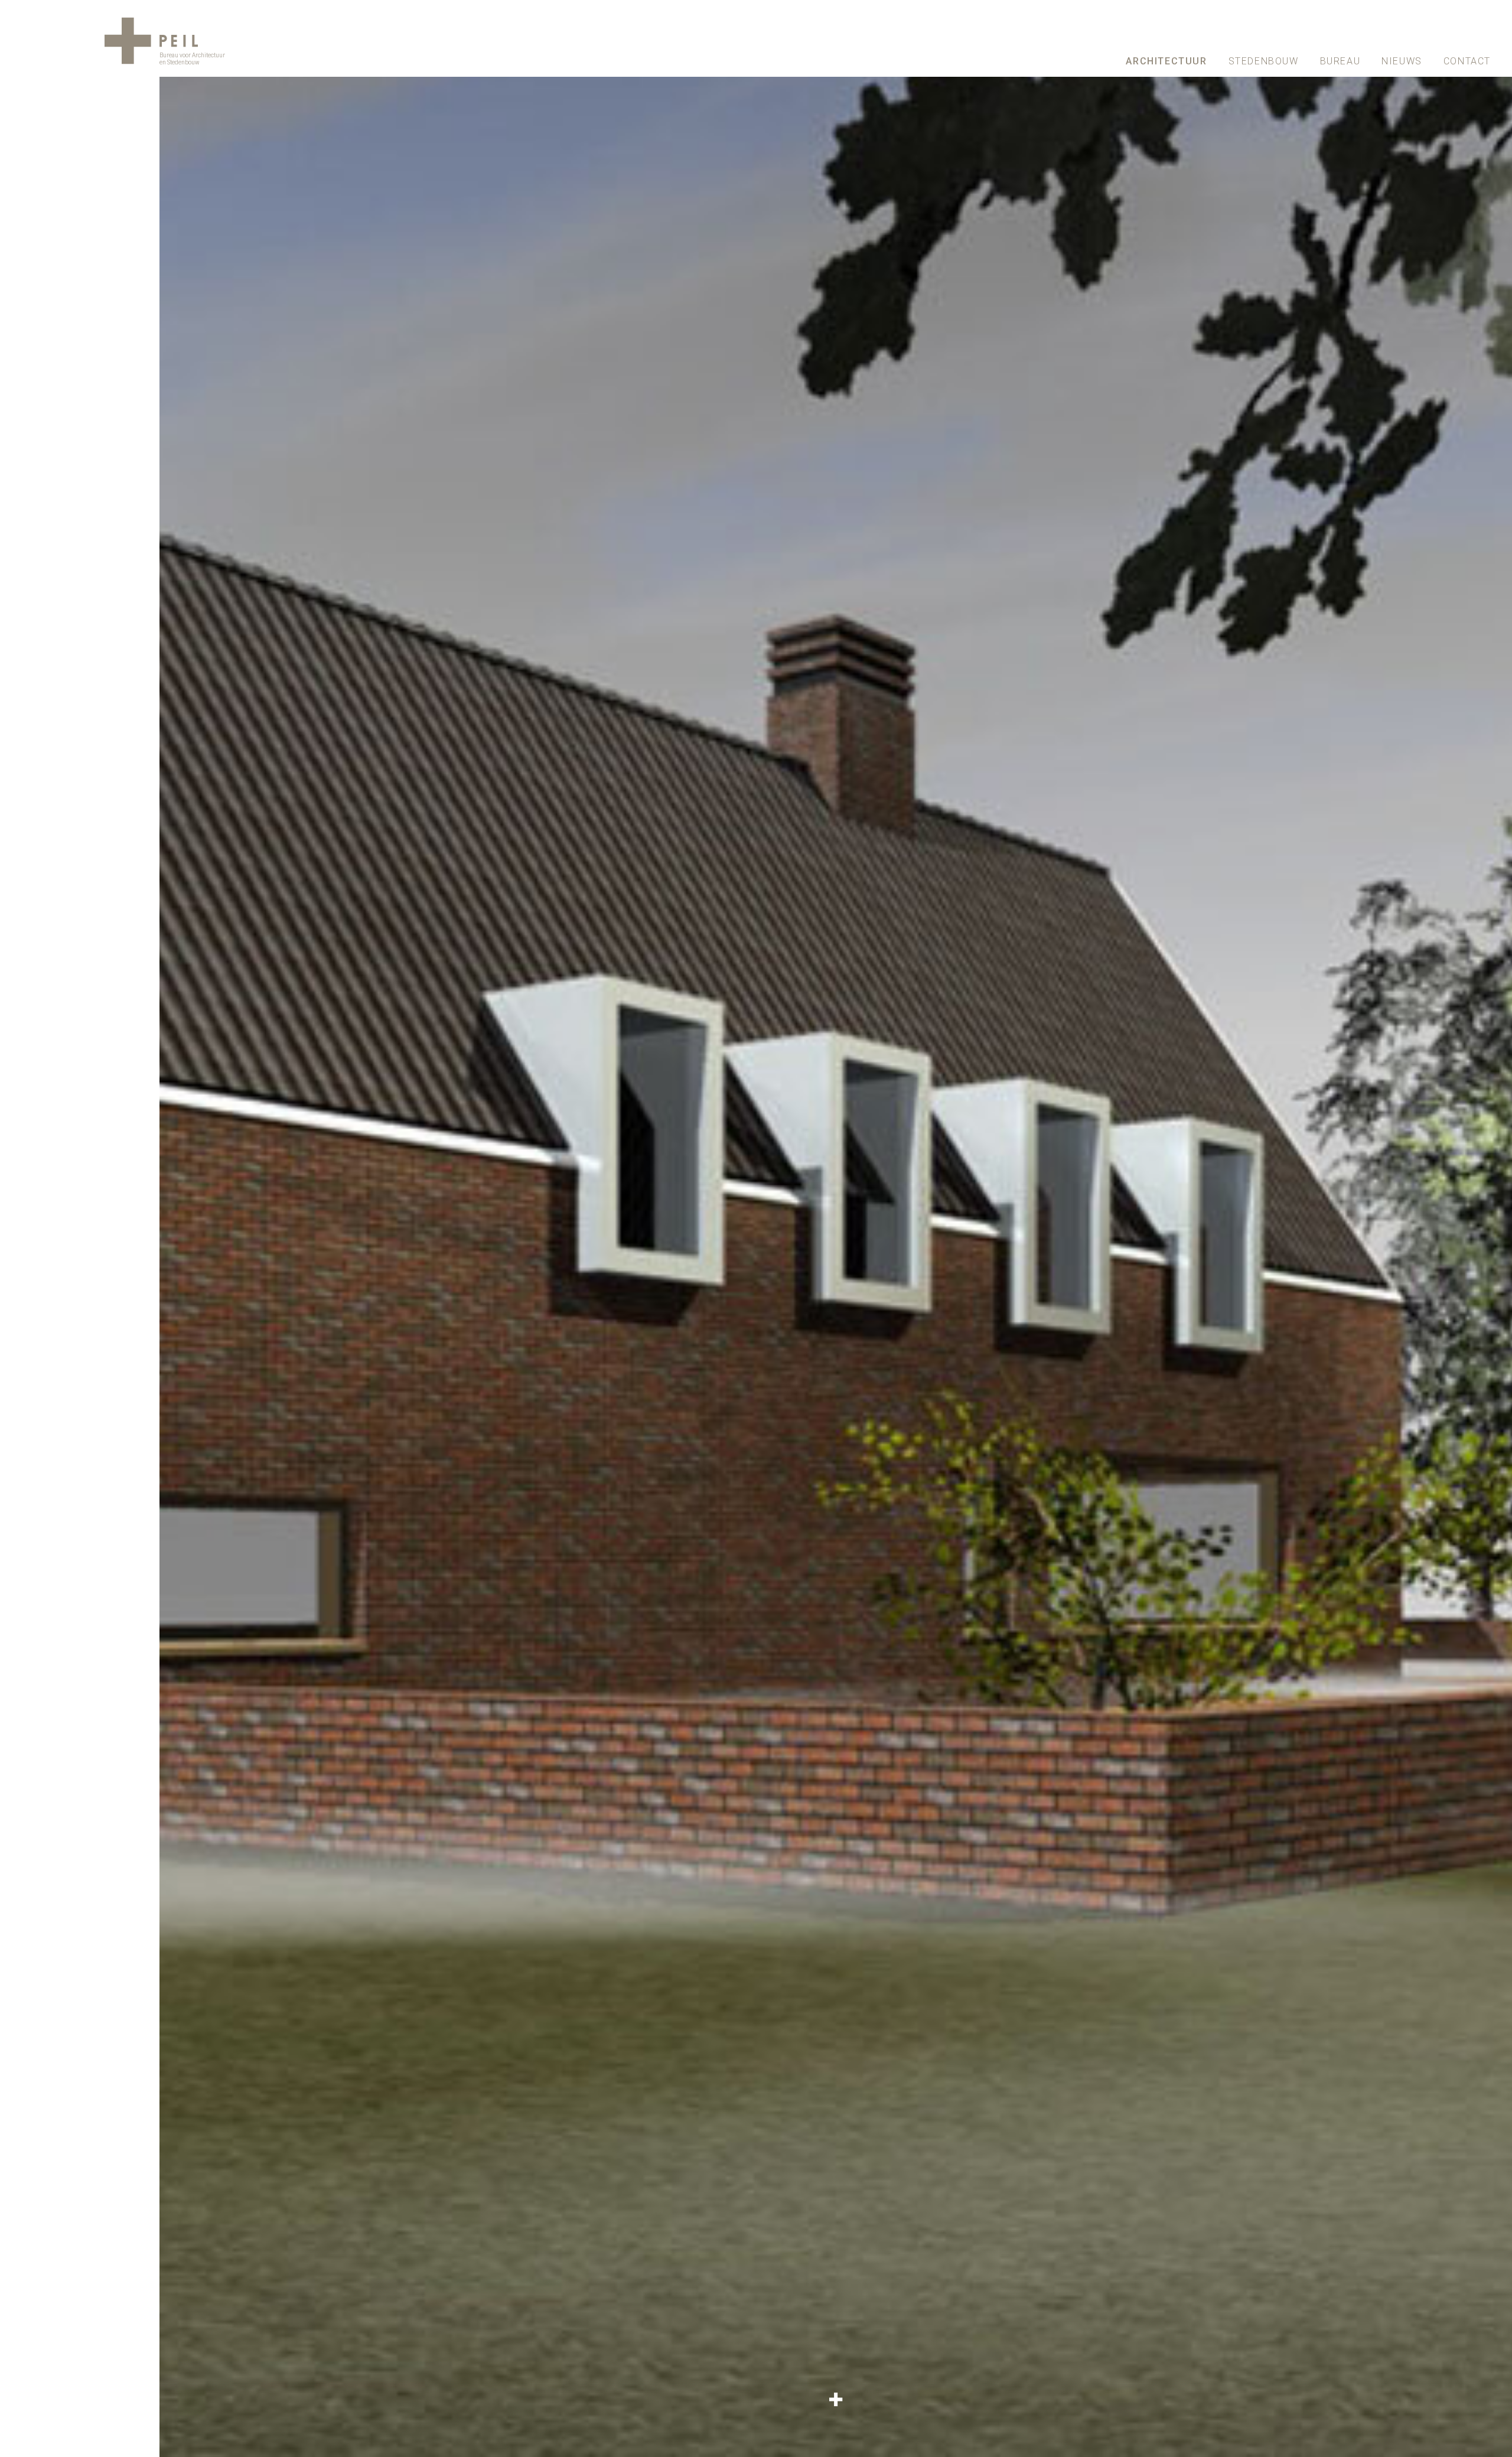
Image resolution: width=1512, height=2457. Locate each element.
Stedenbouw (1264, 61)
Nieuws (1402, 61)
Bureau (1340, 61)
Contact (1467, 61)
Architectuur (1166, 61)
